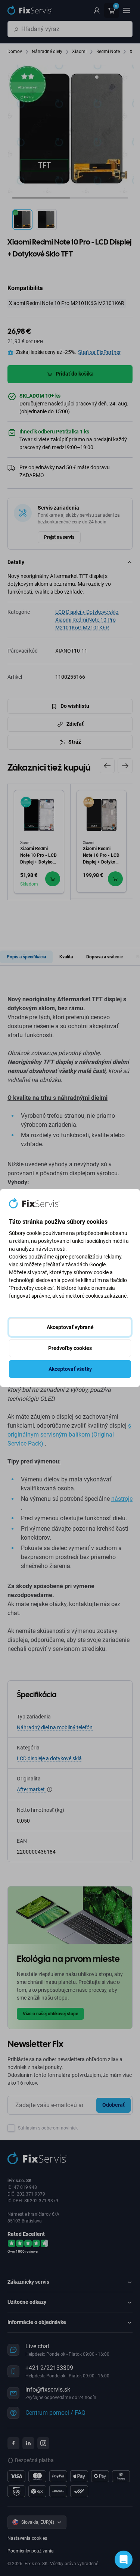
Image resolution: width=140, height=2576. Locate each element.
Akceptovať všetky (70, 1369)
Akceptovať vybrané (70, 1327)
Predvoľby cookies (70, 1348)
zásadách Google (85, 1264)
